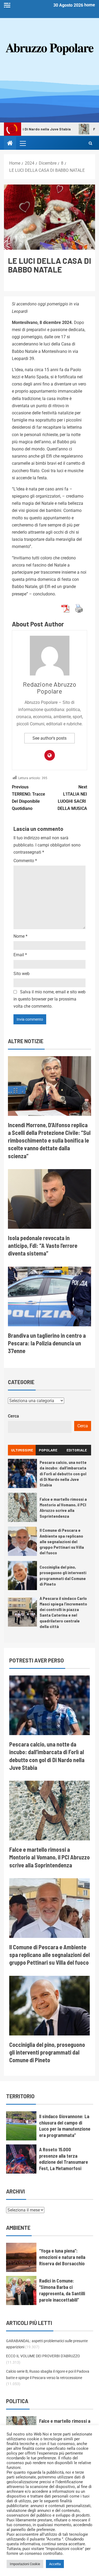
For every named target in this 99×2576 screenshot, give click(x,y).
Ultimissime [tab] (22, 1450)
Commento (25, 861)
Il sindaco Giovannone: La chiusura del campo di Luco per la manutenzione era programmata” (65, 2126)
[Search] (90, 143)
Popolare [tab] (48, 1450)
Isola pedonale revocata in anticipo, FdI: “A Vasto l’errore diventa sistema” (43, 1246)
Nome (20, 936)
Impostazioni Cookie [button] (25, 2564)
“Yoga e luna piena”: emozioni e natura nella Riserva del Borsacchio (62, 2257)
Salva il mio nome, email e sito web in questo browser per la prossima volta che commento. (49, 999)
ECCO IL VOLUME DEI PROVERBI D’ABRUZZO (43, 2356)
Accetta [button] (55, 2564)
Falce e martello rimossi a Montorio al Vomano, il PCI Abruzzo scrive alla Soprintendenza (63, 1508)
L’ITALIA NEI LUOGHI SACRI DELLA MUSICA (72, 798)
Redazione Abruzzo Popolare (50, 688)
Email (20, 955)
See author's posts (49, 738)
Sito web (22, 974)
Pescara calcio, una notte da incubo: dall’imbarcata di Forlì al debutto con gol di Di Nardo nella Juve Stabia (63, 1473)
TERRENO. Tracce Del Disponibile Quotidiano (29, 798)
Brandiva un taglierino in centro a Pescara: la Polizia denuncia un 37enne (47, 1343)
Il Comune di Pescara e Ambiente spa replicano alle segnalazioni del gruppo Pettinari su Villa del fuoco (62, 1541)
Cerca (13, 1416)
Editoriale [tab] (77, 1450)
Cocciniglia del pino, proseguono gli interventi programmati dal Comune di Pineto (47, 2052)
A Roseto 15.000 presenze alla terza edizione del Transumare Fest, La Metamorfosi (63, 2159)
